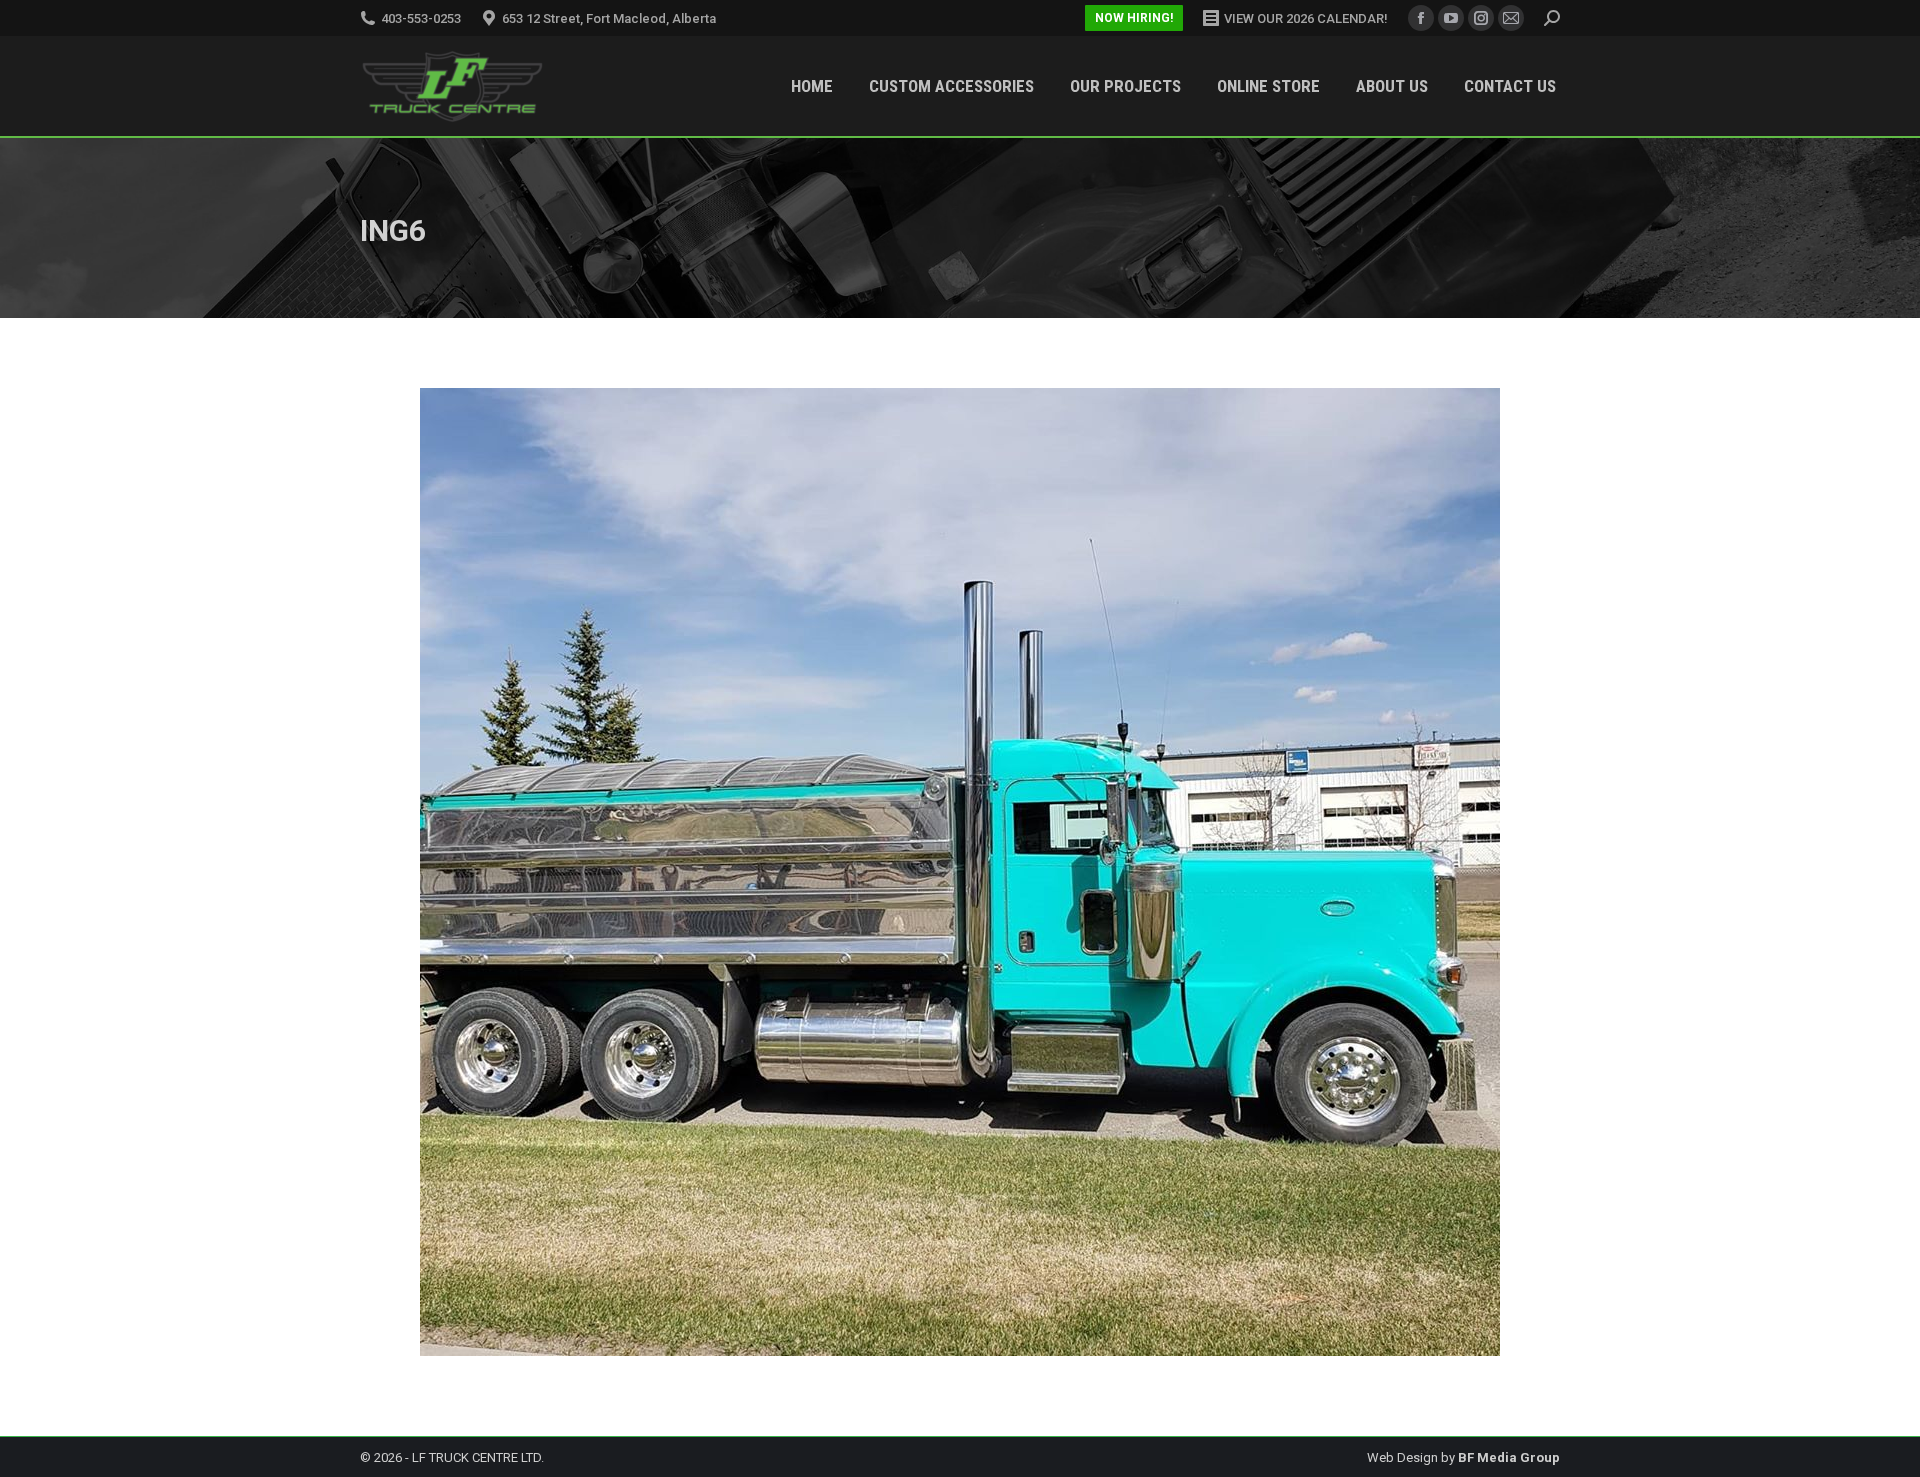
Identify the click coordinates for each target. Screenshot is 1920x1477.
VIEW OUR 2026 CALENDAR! (1306, 18)
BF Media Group (1509, 1457)
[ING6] (960, 872)
